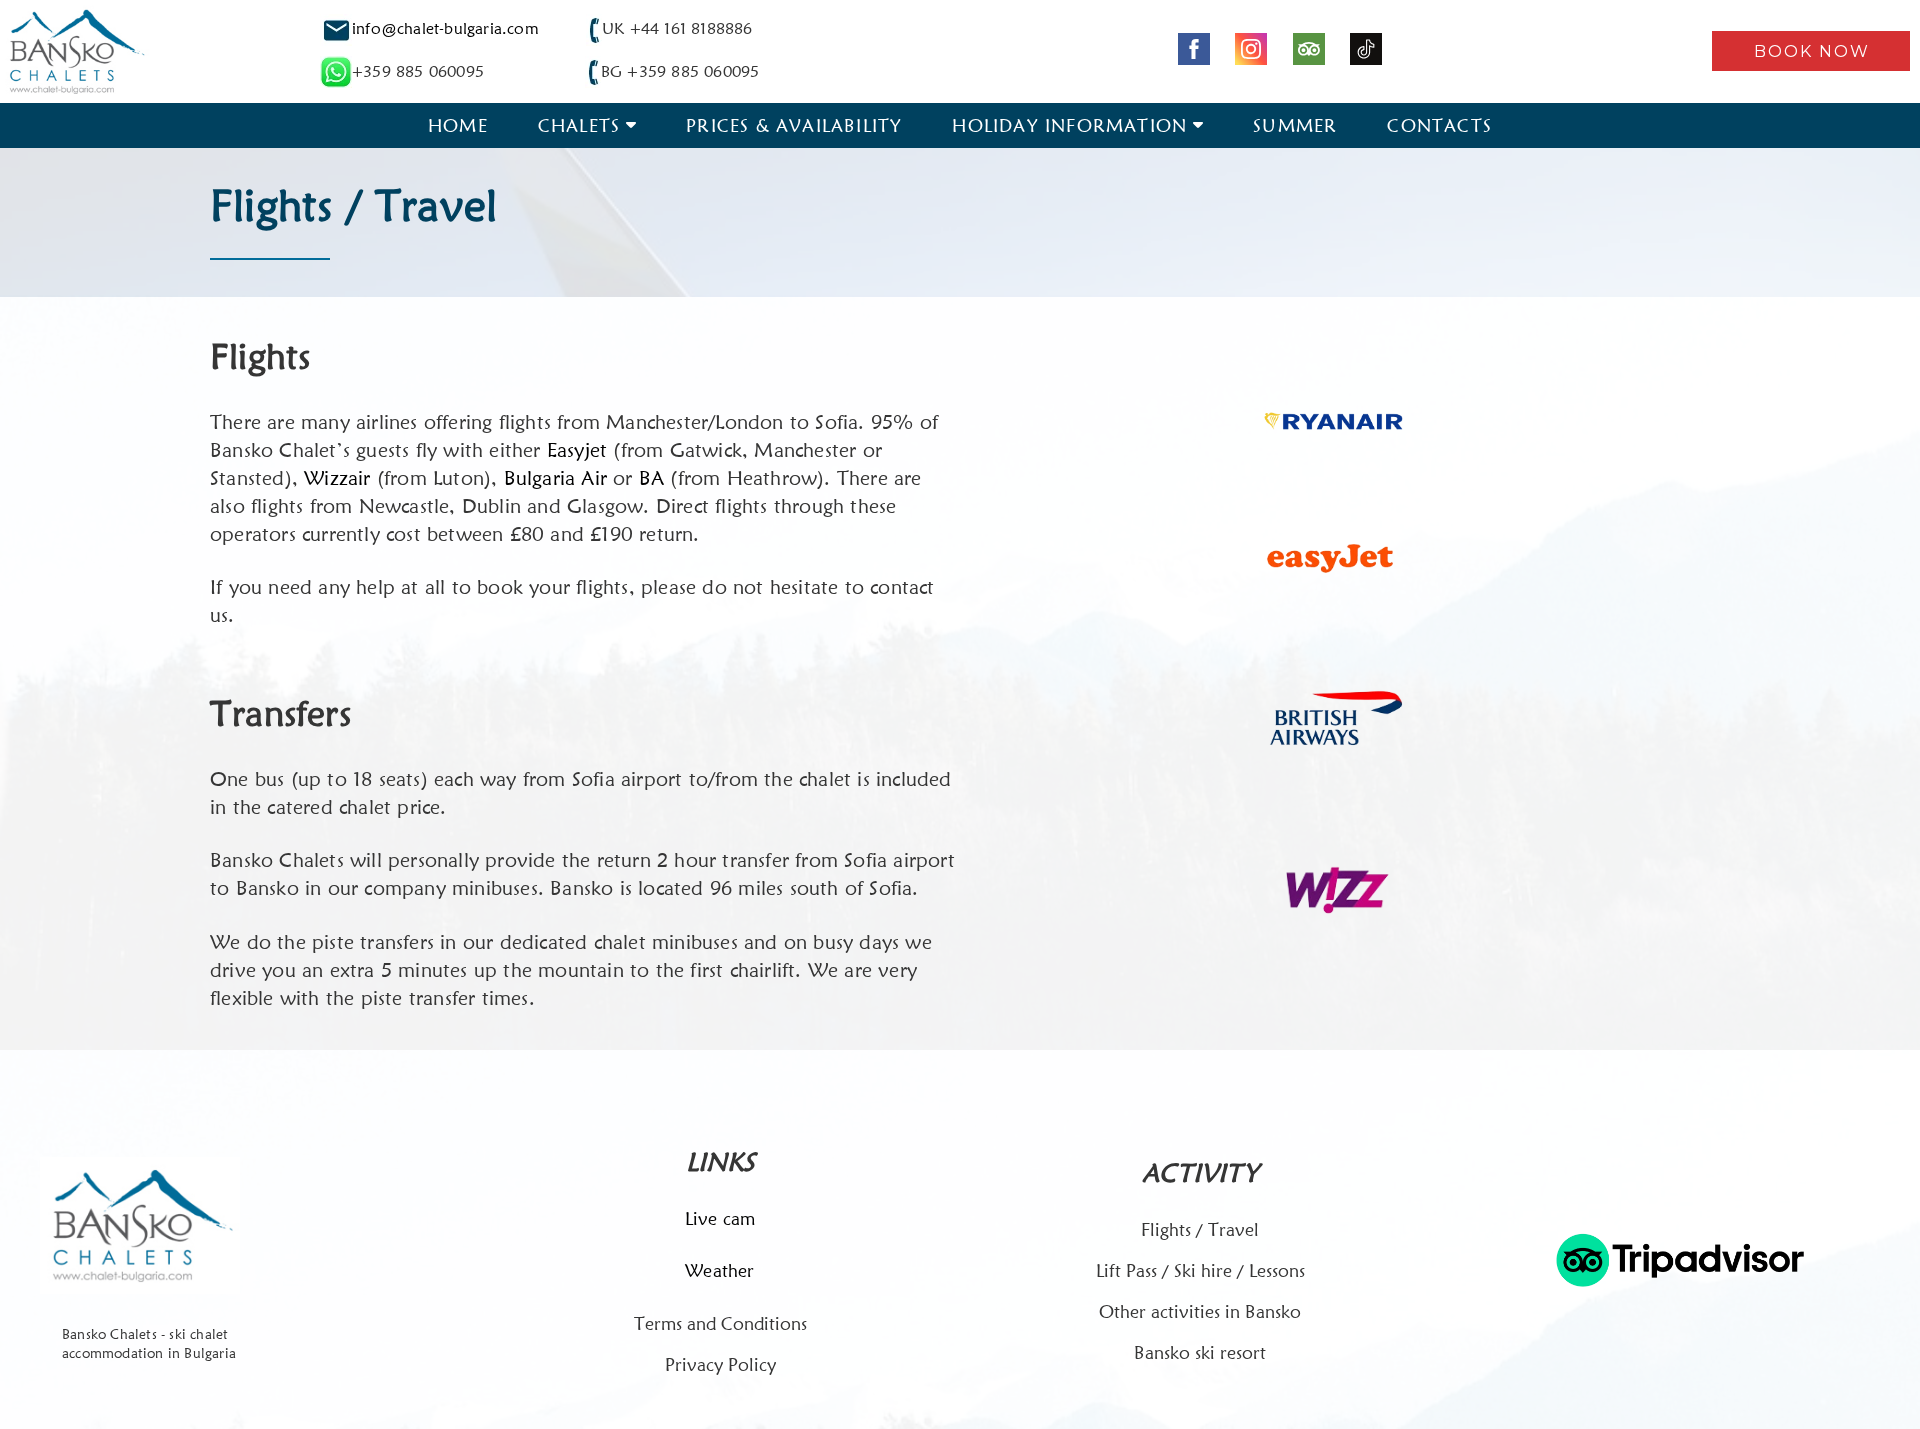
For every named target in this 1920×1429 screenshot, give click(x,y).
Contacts (1439, 125)
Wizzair (337, 478)
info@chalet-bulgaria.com (445, 28)
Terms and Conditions (720, 1323)
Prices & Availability (794, 125)
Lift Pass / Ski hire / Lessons (1200, 1270)
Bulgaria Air (555, 478)
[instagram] (1251, 49)
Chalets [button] (579, 125)
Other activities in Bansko (1200, 1311)
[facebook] (1194, 49)
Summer (1295, 125)
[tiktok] (1366, 49)
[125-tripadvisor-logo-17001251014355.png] (1680, 1260)
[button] (1811, 51)
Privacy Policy (720, 1364)
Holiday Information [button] (1069, 125)
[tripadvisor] (1309, 49)
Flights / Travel (1200, 1229)
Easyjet (577, 450)
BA (655, 478)
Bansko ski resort (1200, 1352)
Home (458, 125)
